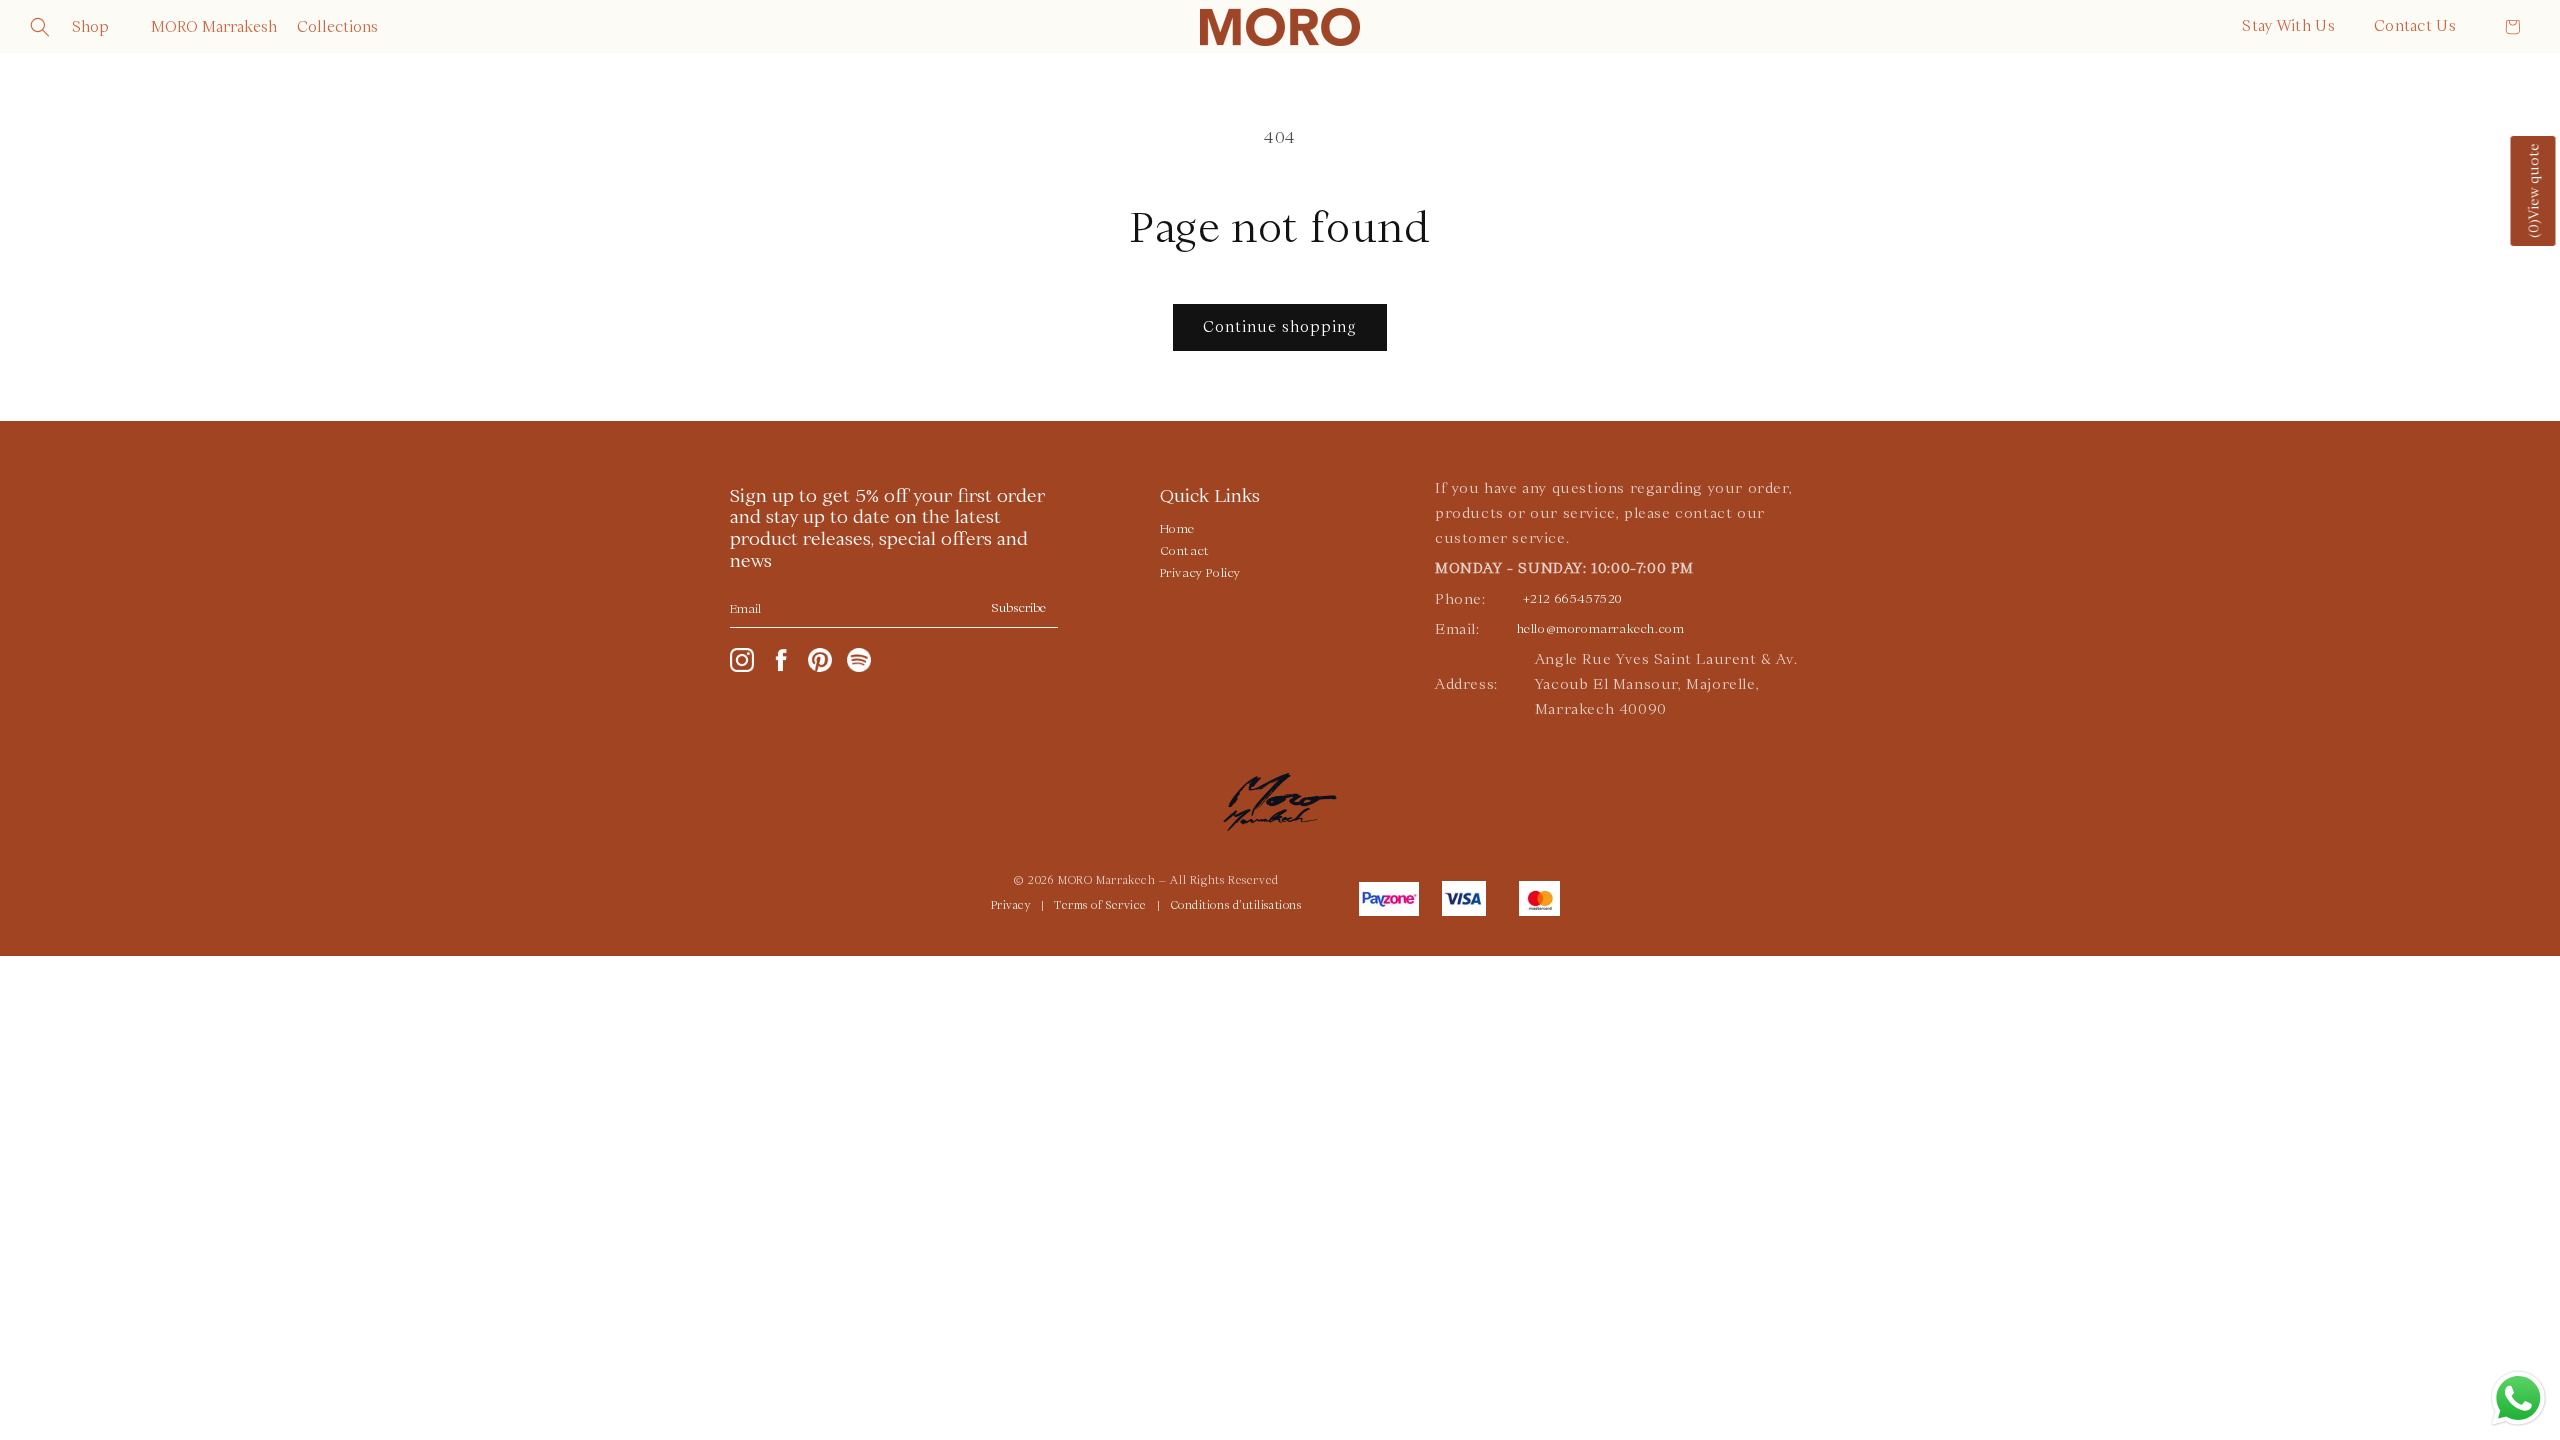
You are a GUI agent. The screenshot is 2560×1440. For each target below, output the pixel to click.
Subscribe (1019, 608)
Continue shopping (1280, 327)
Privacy (1011, 906)
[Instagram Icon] (742, 660)
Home (1177, 529)
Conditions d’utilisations (1236, 906)
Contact (1185, 551)
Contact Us (2415, 26)
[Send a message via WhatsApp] (2518, 1398)
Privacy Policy (1200, 573)
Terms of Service (1100, 906)
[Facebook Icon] (781, 660)
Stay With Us (2288, 26)
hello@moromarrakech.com (1601, 629)
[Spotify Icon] (859, 660)
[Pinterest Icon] (820, 660)
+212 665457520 (1572, 599)
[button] (40, 27)
